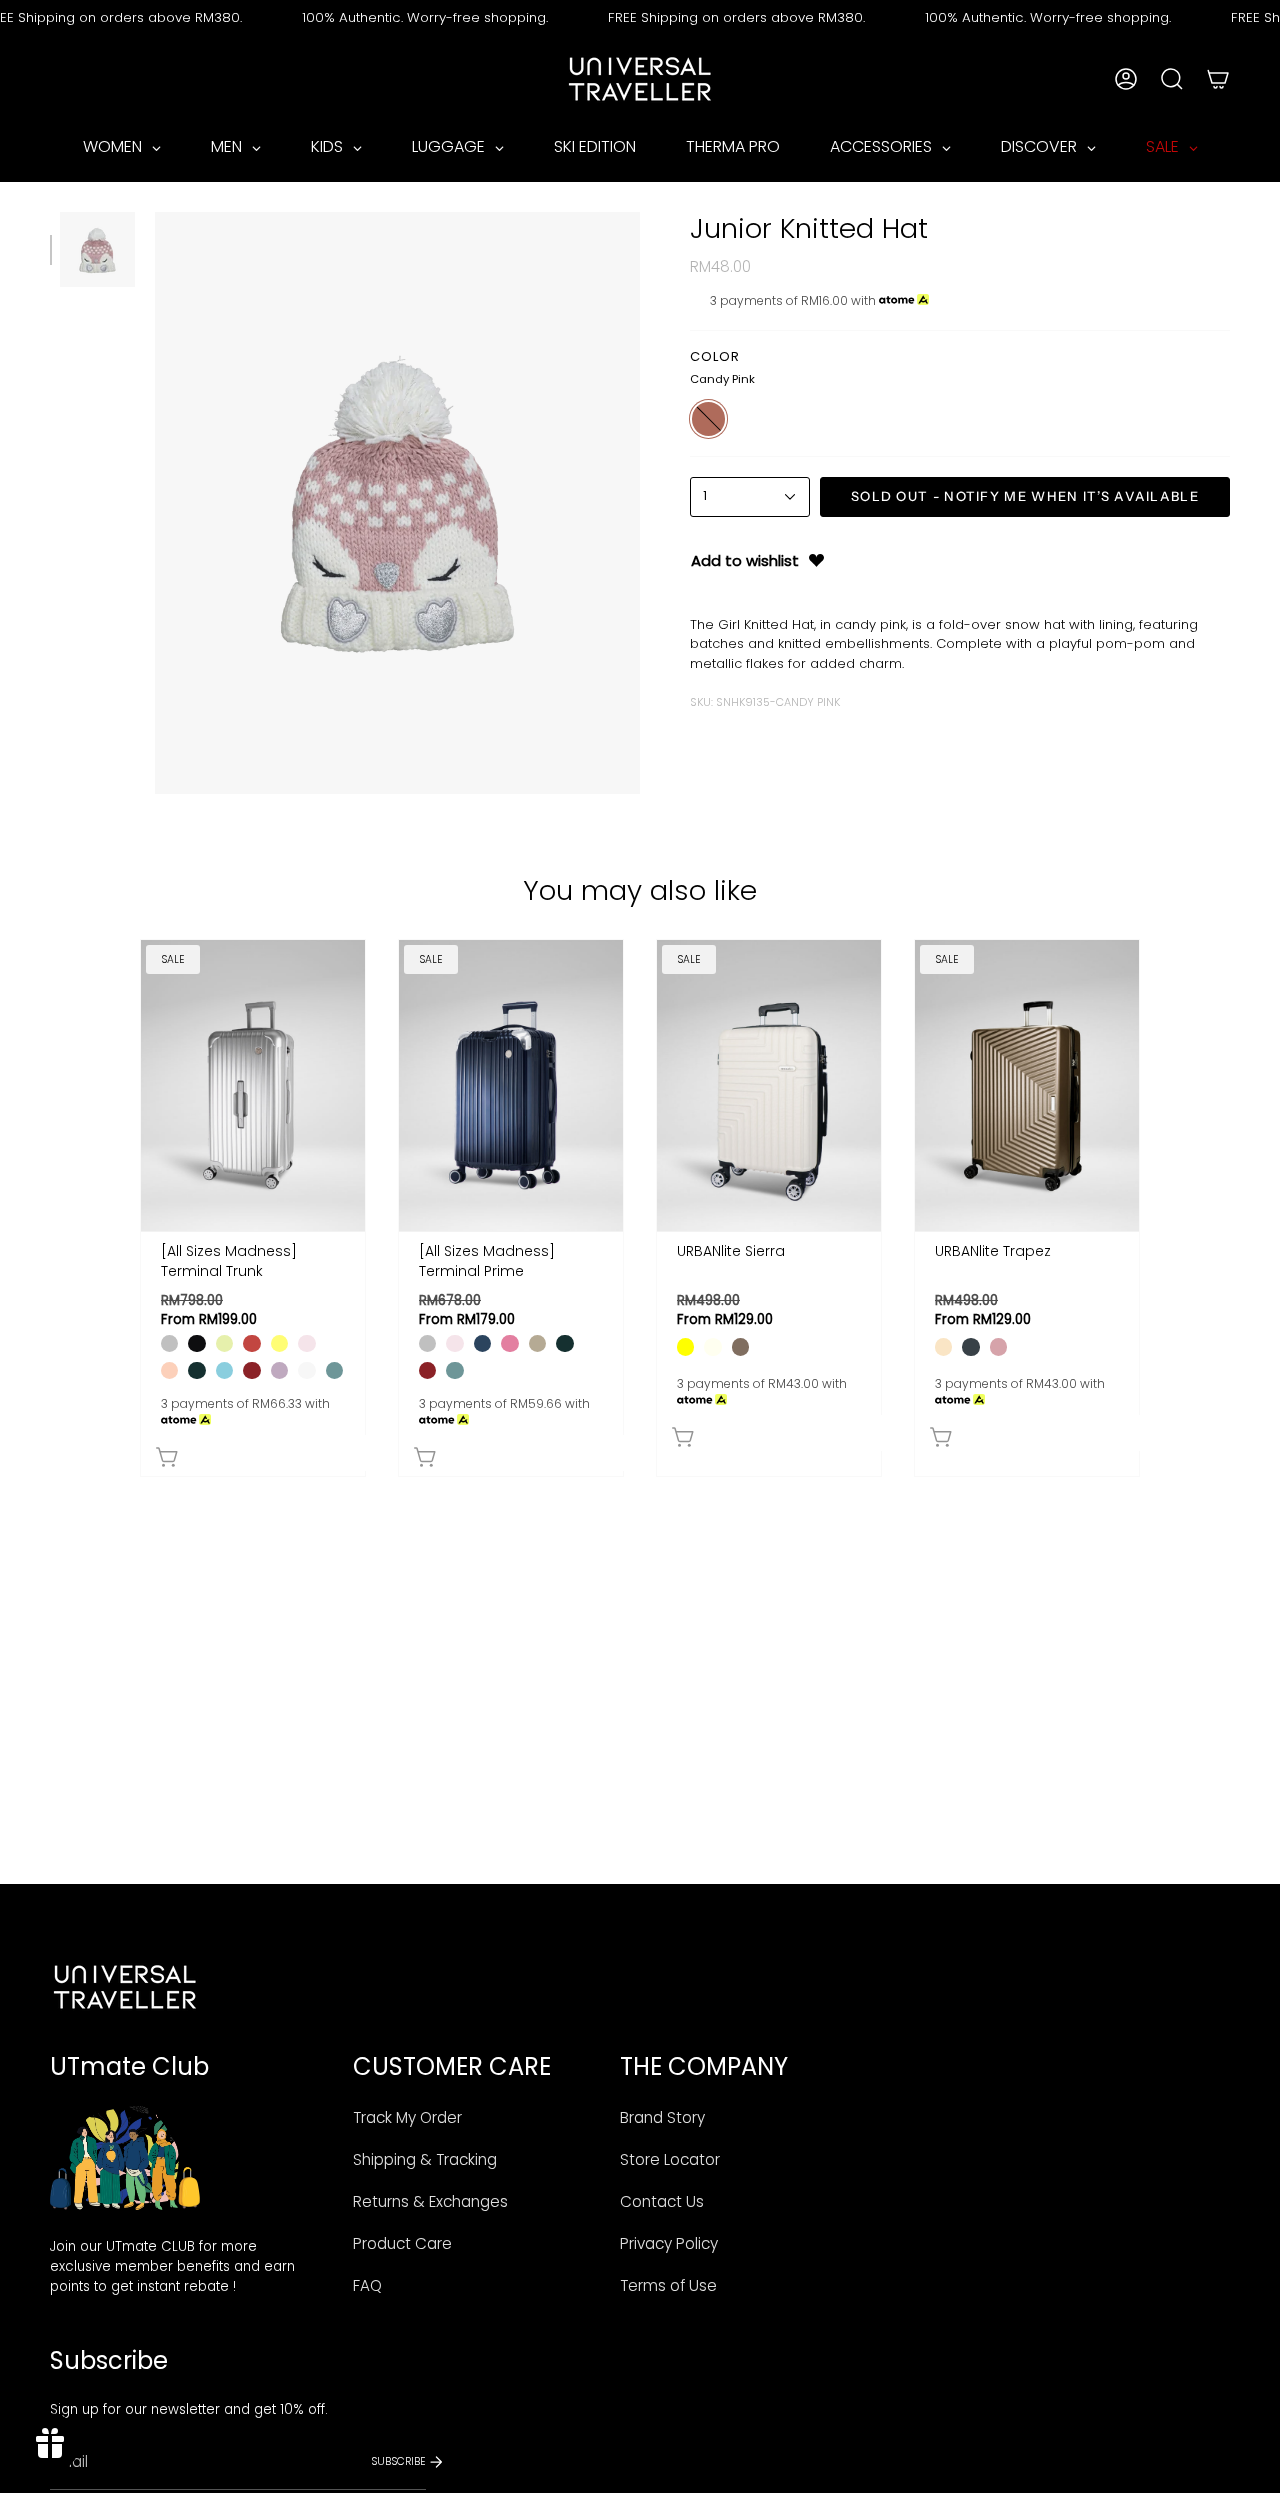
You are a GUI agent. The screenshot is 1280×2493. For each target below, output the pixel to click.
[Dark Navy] (482, 1343)
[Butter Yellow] (279, 1343)
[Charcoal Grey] (970, 1346)
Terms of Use (668, 2285)
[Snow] (306, 1370)
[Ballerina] (306, 1343)
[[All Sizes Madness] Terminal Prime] (511, 1085)
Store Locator (670, 2159)
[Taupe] (740, 1346)
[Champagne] (943, 1346)
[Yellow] (685, 1346)
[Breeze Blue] (224, 1370)
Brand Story (662, 2117)
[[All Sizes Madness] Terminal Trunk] (253, 1085)
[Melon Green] (224, 1343)
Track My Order (407, 2117)
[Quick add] (258, 1453)
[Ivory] (712, 1346)
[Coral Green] (334, 1370)
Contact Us (662, 2201)
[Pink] (998, 1346)
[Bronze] (537, 1343)
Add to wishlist (745, 560)
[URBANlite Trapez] (1027, 1085)
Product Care (402, 2243)
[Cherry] (251, 1343)
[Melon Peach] (169, 1370)
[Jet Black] (196, 1343)
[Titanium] (169, 1343)
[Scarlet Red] (251, 1370)
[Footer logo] (125, 1987)
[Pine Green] (196, 1370)
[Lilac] (279, 1370)
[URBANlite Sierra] (769, 1085)
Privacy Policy (669, 2243)
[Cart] (1218, 79)
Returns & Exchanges (430, 2201)
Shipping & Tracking (425, 2159)
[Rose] (509, 1343)
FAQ (367, 2285)
